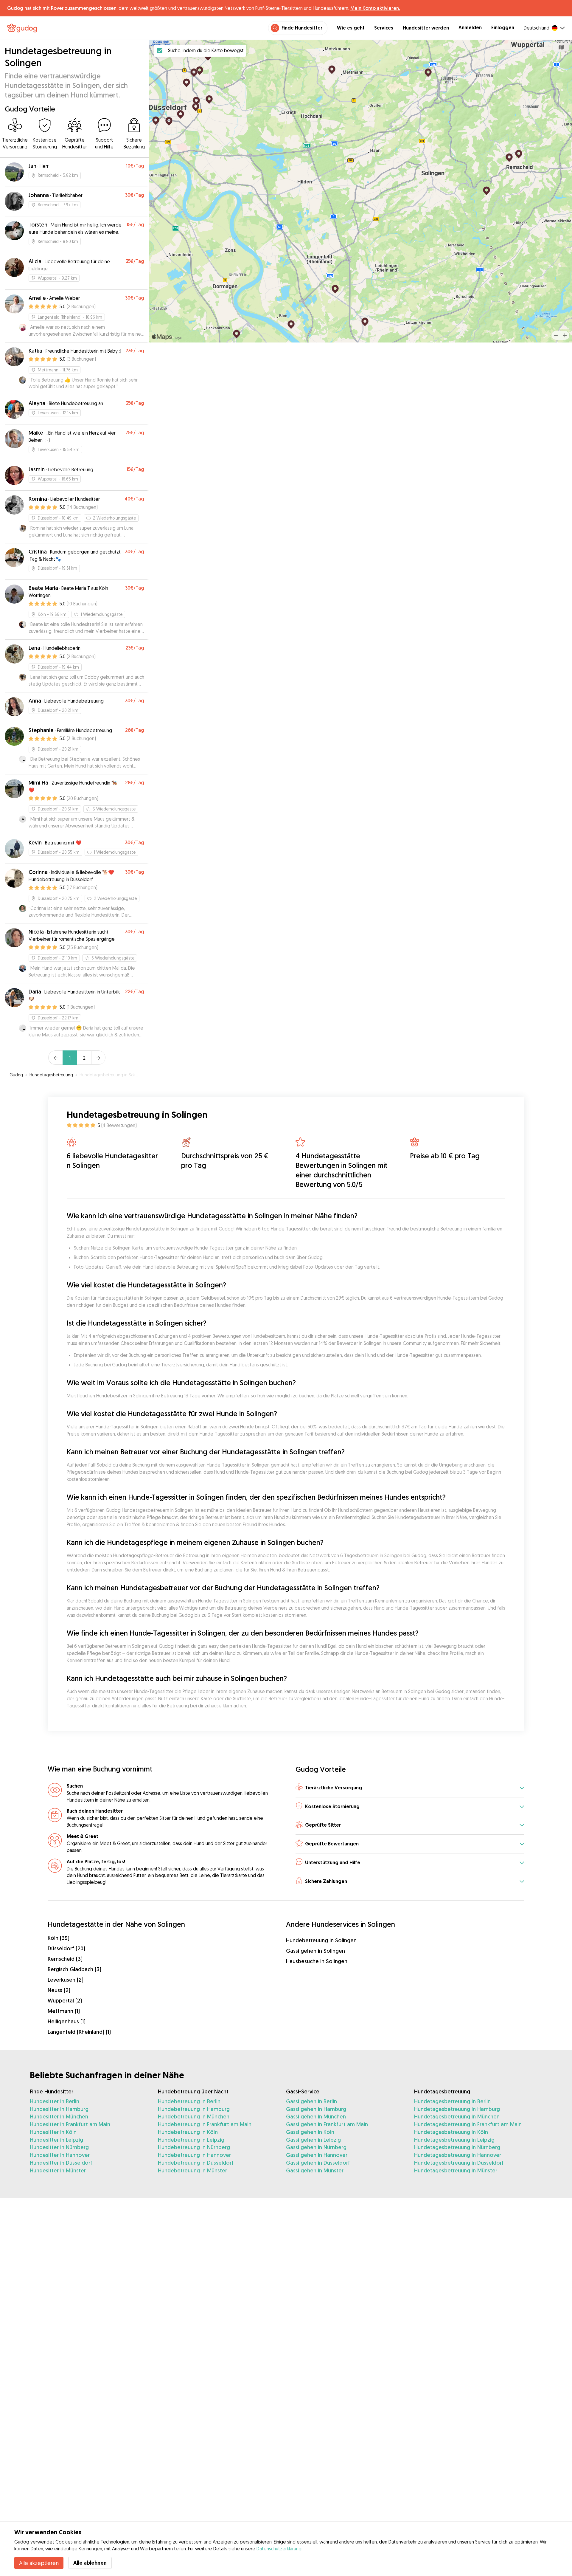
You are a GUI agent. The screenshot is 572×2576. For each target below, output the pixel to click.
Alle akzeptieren (39, 2563)
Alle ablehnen (90, 2563)
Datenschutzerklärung (279, 2549)
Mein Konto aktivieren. (375, 8)
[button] (410, 1788)
